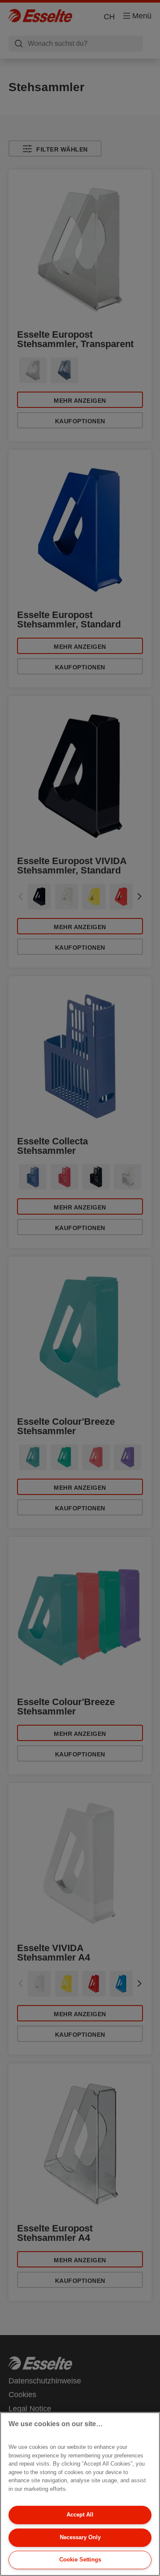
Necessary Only (80, 2537)
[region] (80, 2494)
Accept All (80, 2515)
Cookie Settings (80, 2560)
